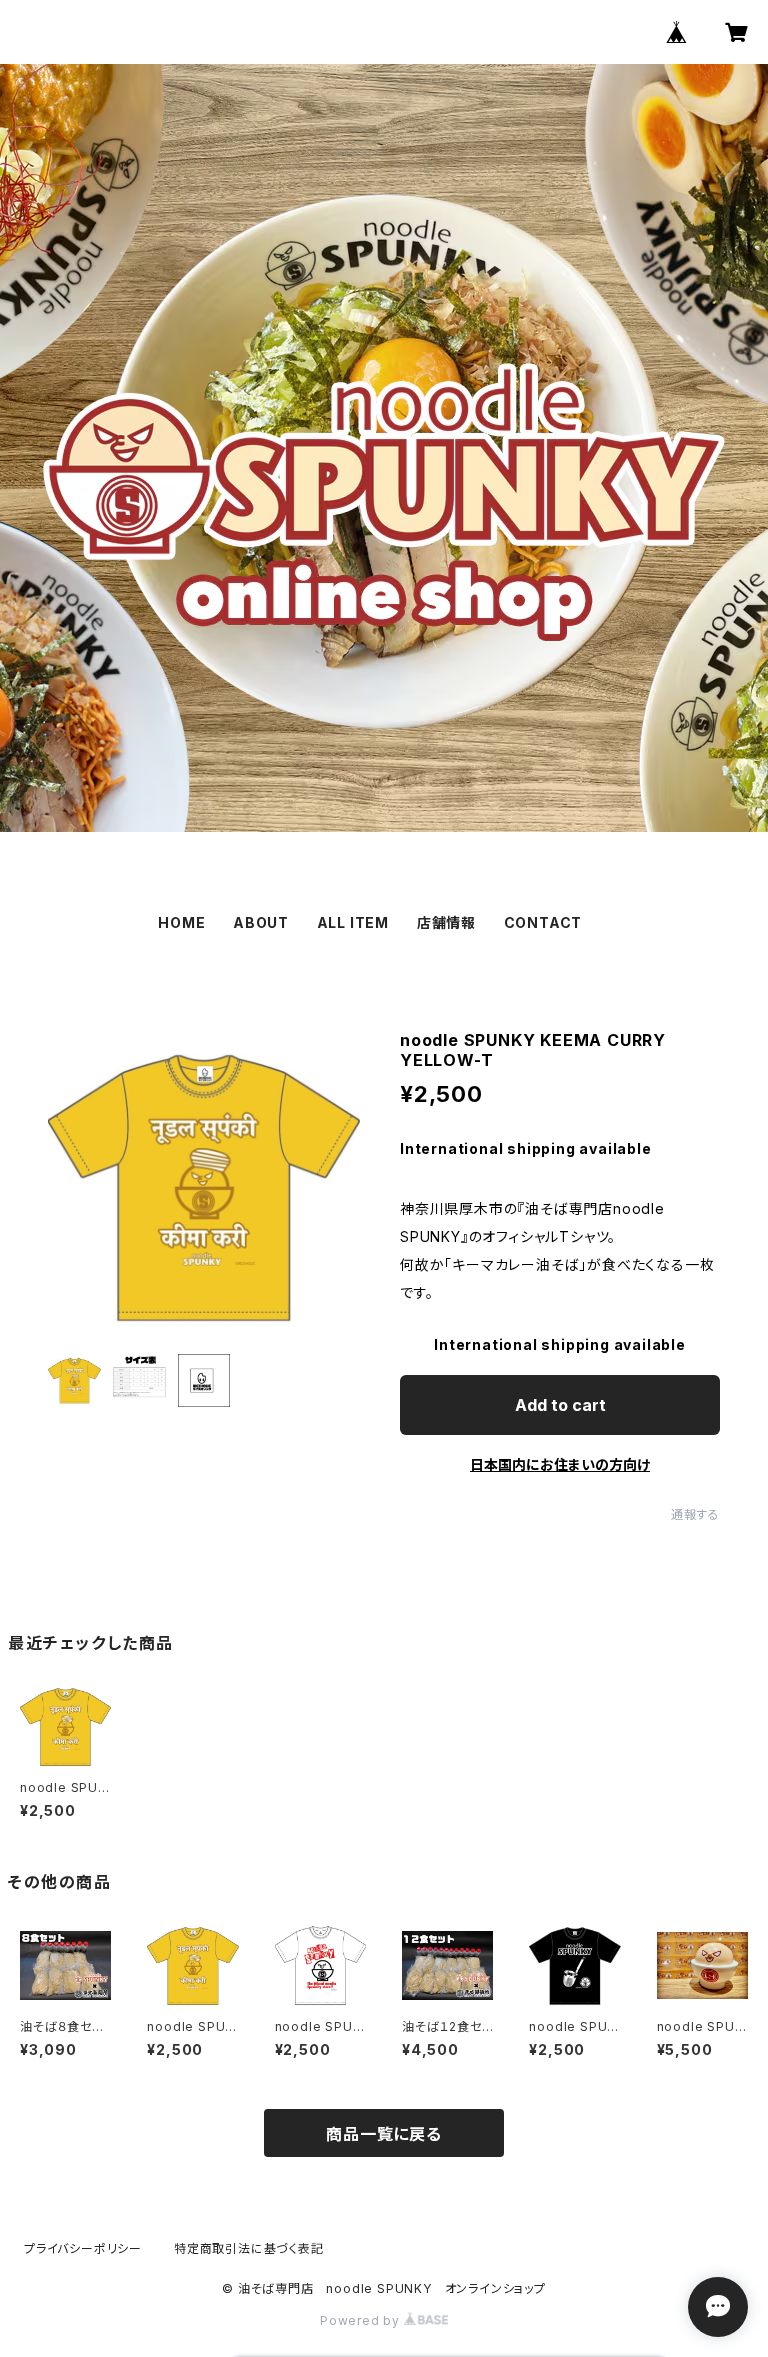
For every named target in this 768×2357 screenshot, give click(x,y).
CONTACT (543, 922)
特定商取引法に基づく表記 (249, 2248)
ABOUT (261, 922)
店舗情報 (446, 922)
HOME (181, 922)
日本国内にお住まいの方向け (560, 1464)
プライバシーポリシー (83, 2248)
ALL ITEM (353, 922)
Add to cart (560, 1405)
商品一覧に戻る (384, 2134)
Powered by (362, 2320)
